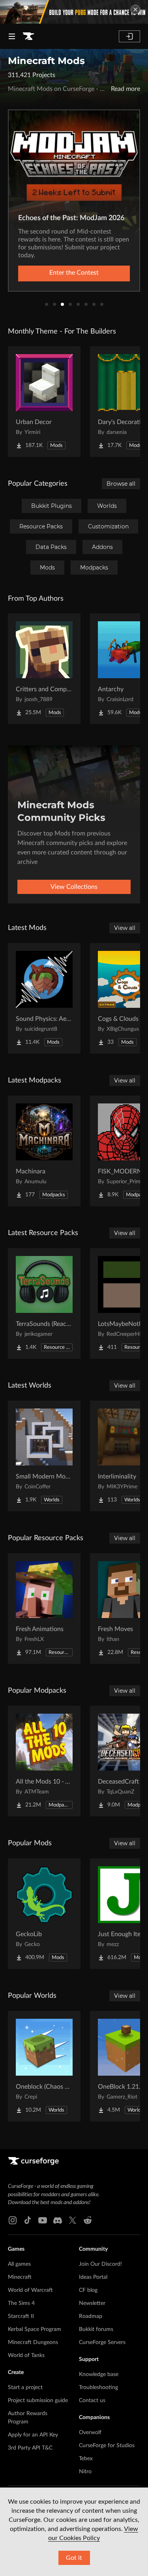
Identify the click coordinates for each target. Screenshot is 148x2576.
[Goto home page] (28, 36)
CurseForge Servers (102, 2342)
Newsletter (92, 2303)
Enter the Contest (74, 273)
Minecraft (20, 2277)
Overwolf (90, 2433)
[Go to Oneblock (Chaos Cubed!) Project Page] (44, 2066)
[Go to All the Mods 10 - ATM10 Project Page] (44, 1761)
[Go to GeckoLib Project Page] (44, 1914)
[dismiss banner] (135, 9)
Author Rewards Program (28, 2418)
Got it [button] (74, 2558)
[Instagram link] (13, 2220)
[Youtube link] (43, 2220)
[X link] (73, 2220)
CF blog (88, 2290)
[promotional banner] (74, 12)
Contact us (92, 2401)
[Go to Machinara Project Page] (44, 1151)
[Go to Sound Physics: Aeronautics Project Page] (44, 998)
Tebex (86, 2459)
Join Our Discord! (100, 2264)
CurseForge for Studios (107, 2446)
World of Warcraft (30, 2290)
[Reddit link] (88, 2220)
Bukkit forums (96, 2329)
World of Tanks (26, 2355)
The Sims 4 (21, 2303)
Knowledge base (99, 2374)
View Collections (74, 887)
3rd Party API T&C (30, 2448)
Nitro (85, 2472)
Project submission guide (38, 2401)
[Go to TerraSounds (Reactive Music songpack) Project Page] (44, 1303)
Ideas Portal (93, 2277)
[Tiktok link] (28, 2220)
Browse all (121, 484)
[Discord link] (58, 2220)
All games (19, 2264)
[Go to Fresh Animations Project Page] (44, 1609)
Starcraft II (21, 2316)
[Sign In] (129, 36)
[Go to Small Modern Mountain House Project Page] (44, 1456)
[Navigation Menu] (12, 36)
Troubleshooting (98, 2387)
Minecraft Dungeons (33, 2342)
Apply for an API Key (33, 2435)
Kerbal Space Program (35, 2329)
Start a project (25, 2387)
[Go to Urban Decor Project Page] (44, 402)
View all (125, 928)
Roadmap (91, 2316)
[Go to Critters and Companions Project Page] (44, 669)
